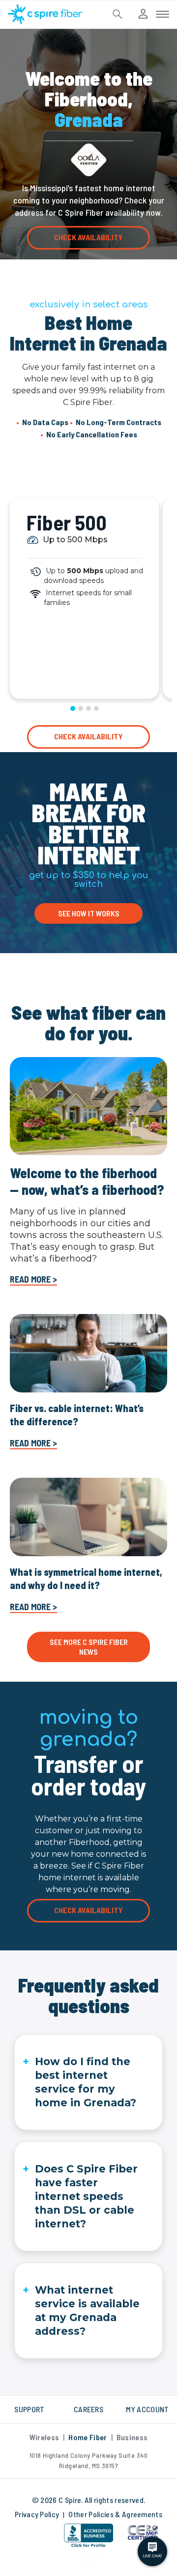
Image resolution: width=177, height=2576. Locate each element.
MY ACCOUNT (147, 2409)
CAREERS (88, 2409)
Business (132, 2437)
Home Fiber (88, 2437)
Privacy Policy (37, 2514)
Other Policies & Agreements (115, 2514)
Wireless (44, 2437)
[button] (34, 2538)
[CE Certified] (143, 2532)
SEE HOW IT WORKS (89, 913)
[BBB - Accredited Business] (88, 2536)
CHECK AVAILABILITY (88, 237)
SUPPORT (29, 2409)
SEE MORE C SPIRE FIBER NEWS (89, 1647)
